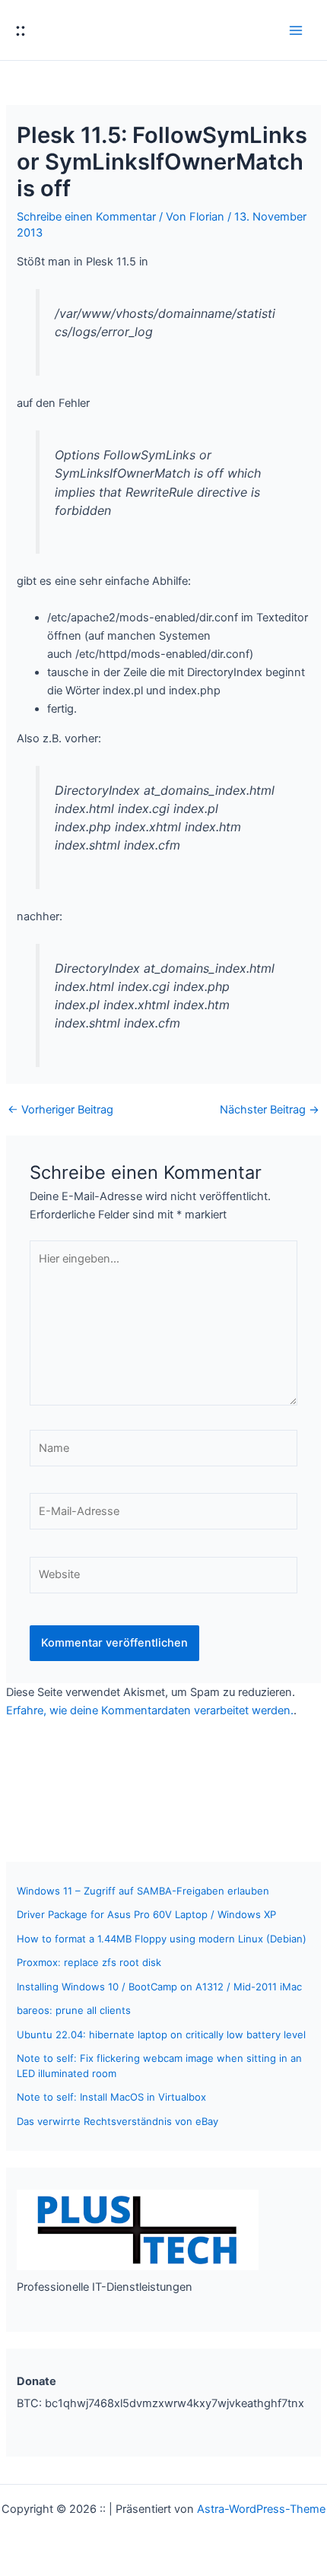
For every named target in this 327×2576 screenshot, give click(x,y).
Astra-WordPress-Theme (261, 2509)
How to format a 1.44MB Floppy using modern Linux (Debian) (162, 1939)
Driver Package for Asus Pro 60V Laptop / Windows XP (146, 1914)
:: (21, 29)
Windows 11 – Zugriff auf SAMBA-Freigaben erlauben (143, 1891)
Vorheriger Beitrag (60, 1110)
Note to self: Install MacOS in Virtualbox (111, 2097)
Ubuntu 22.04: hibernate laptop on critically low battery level (161, 2034)
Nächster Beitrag (270, 1110)
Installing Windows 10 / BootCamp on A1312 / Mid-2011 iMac (159, 1987)
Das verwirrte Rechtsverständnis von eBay (117, 2121)
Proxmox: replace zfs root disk (89, 1962)
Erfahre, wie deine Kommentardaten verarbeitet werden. (150, 1710)
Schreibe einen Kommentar (86, 217)
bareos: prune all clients (74, 2010)
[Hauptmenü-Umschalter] (296, 30)
